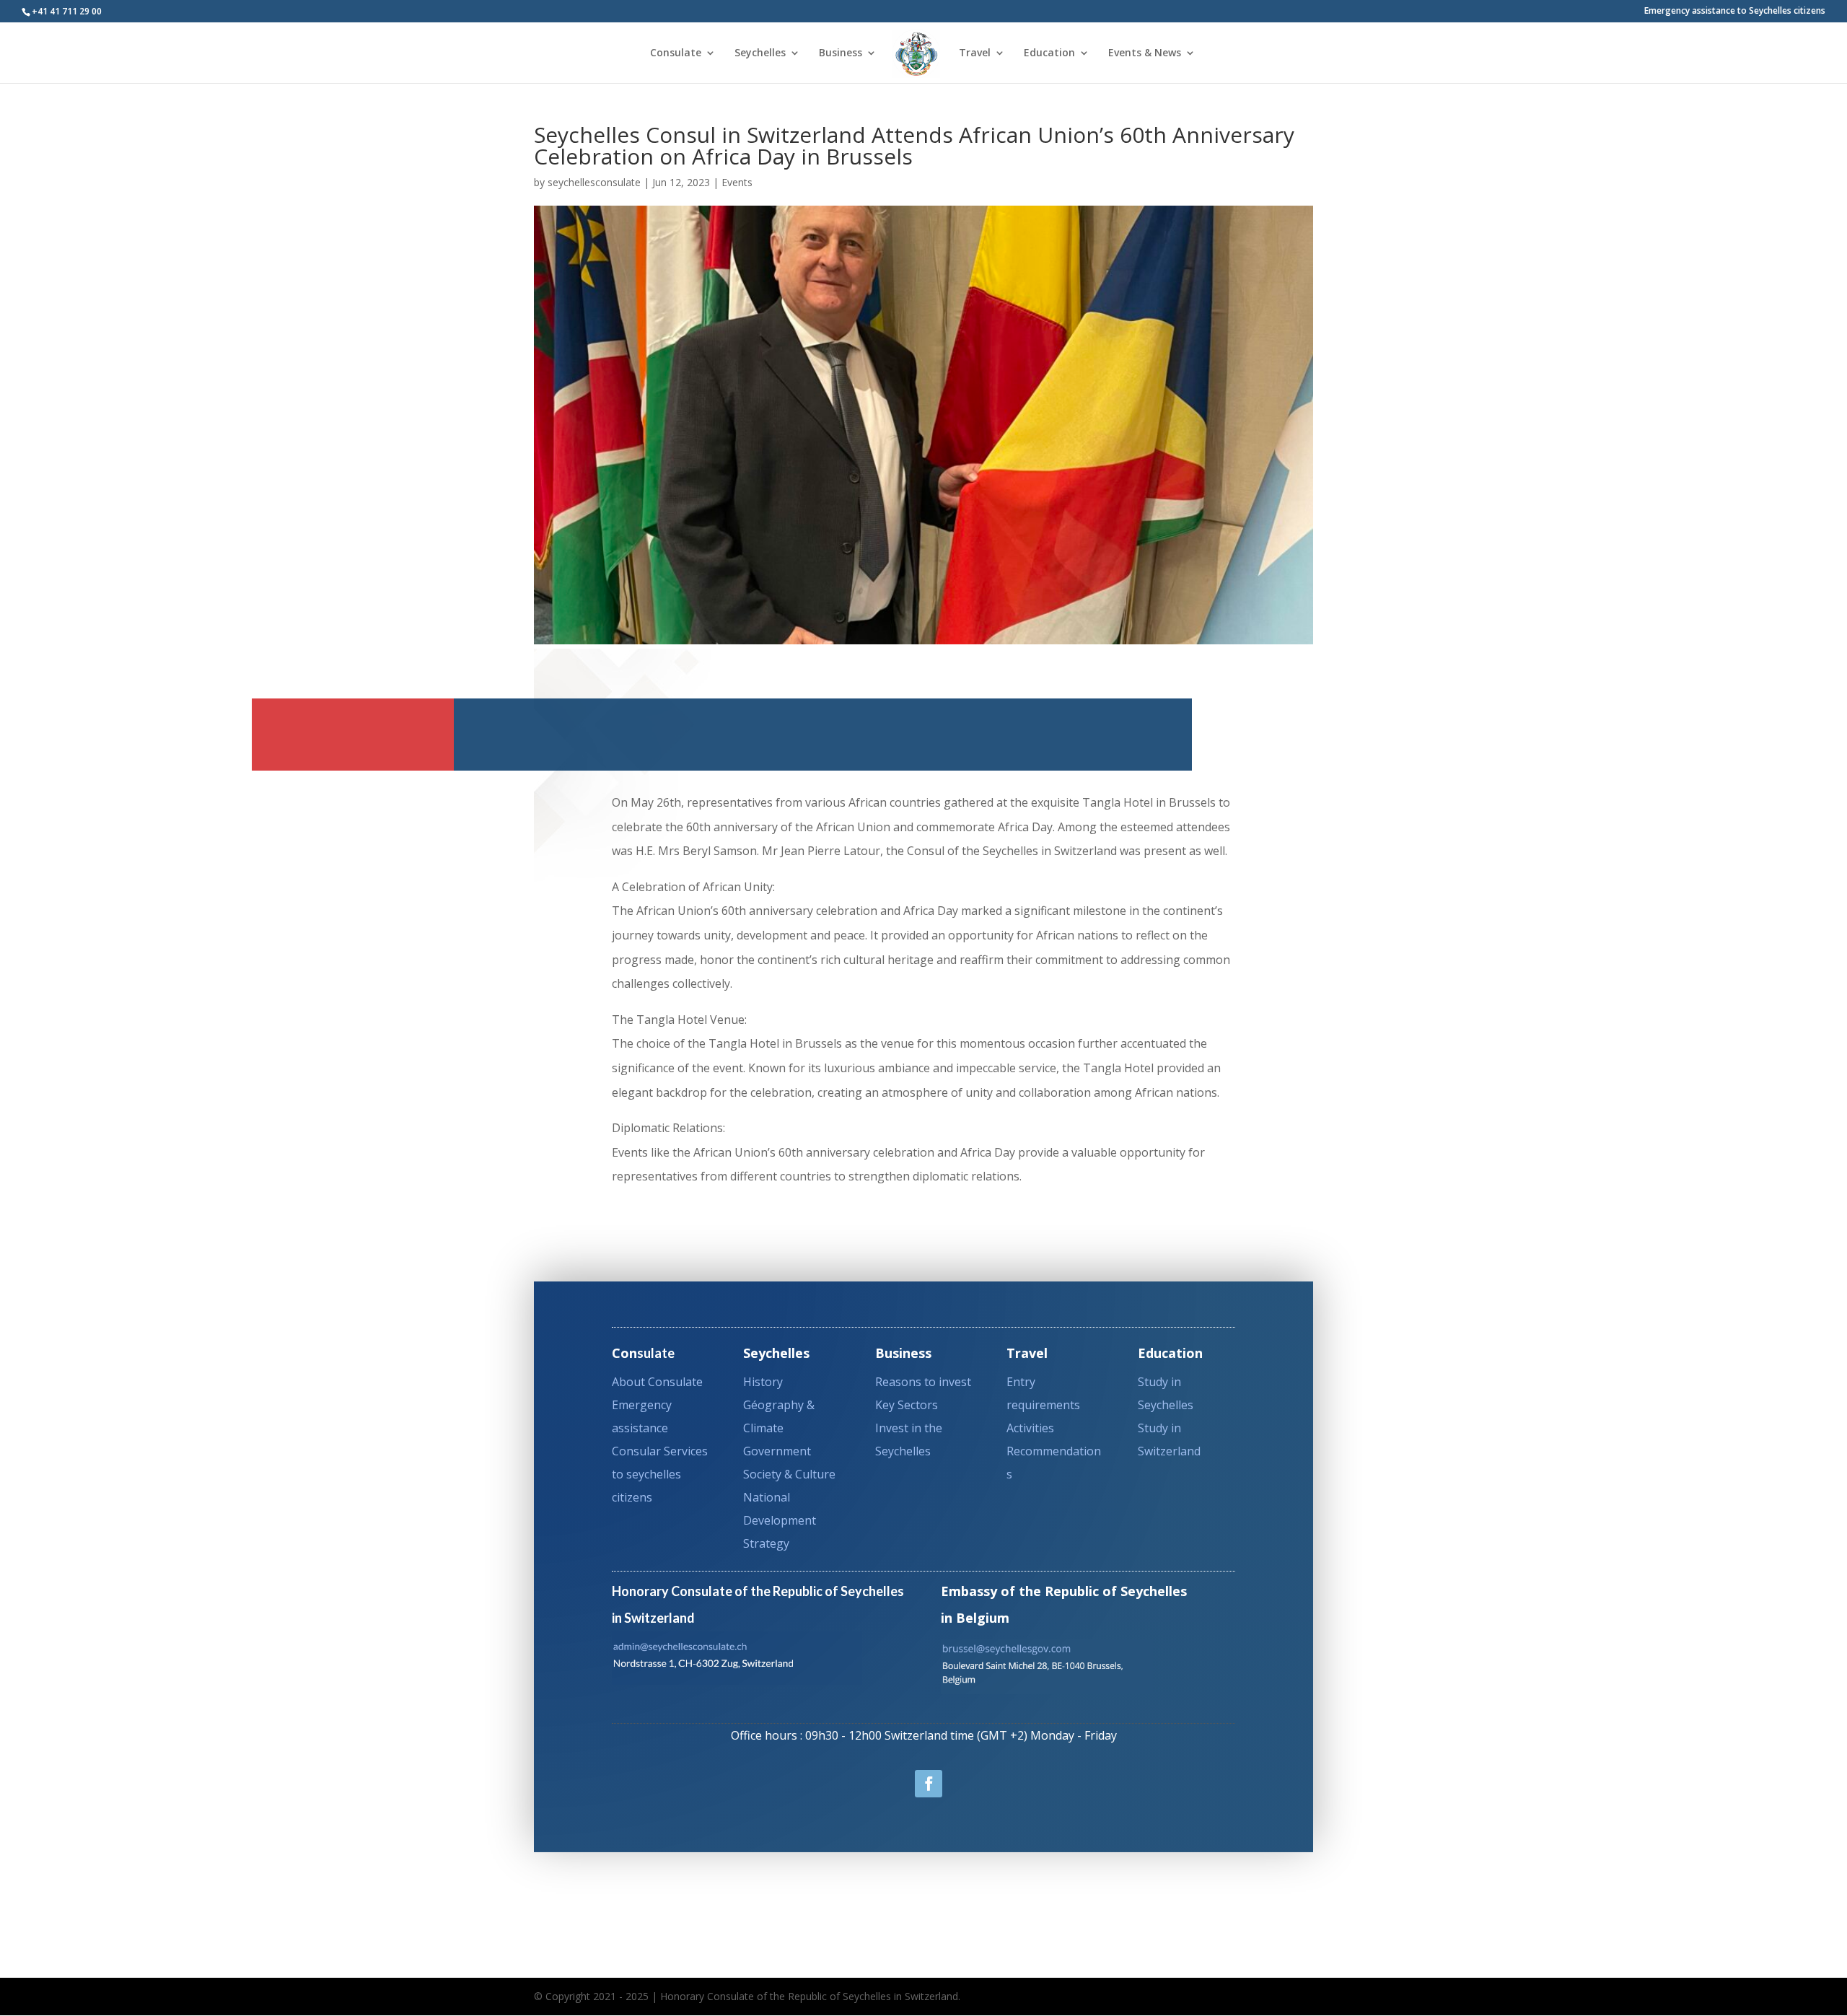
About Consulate (657, 1382)
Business (841, 53)
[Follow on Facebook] (929, 1784)
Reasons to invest (923, 1382)
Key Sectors (907, 1405)
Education (1049, 53)
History (763, 1382)
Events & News (1145, 53)
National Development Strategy (780, 1520)
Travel (975, 53)
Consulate (676, 53)
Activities (1030, 1428)
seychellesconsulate (594, 182)
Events (737, 182)
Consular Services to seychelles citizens (660, 1474)
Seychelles (760, 53)
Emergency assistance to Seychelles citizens (1735, 12)
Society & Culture (789, 1474)
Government (777, 1451)
